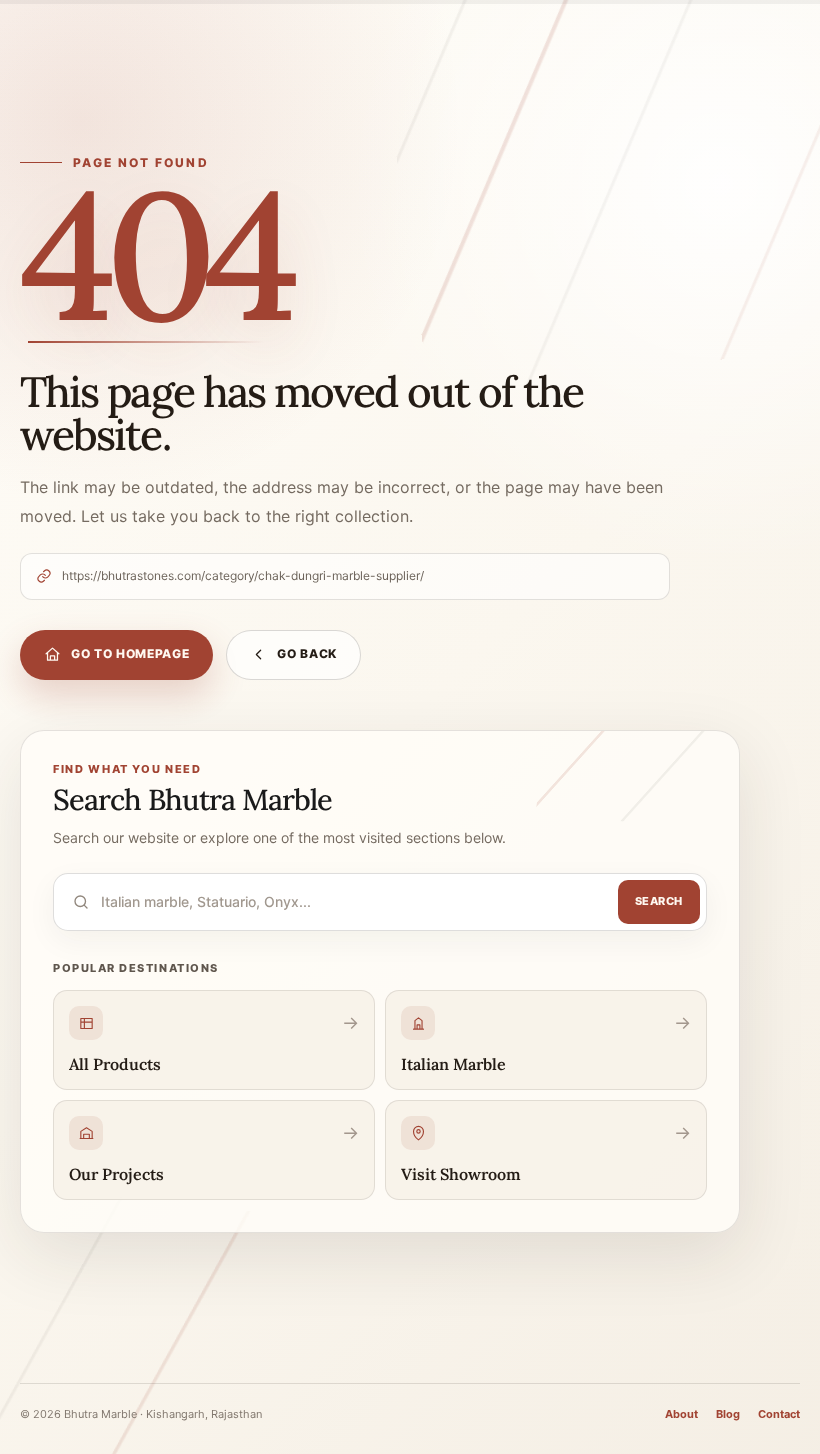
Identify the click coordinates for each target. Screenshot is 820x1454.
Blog (728, 1414)
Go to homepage (130, 653)
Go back (307, 653)
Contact (779, 1414)
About (681, 1414)
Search (659, 901)
